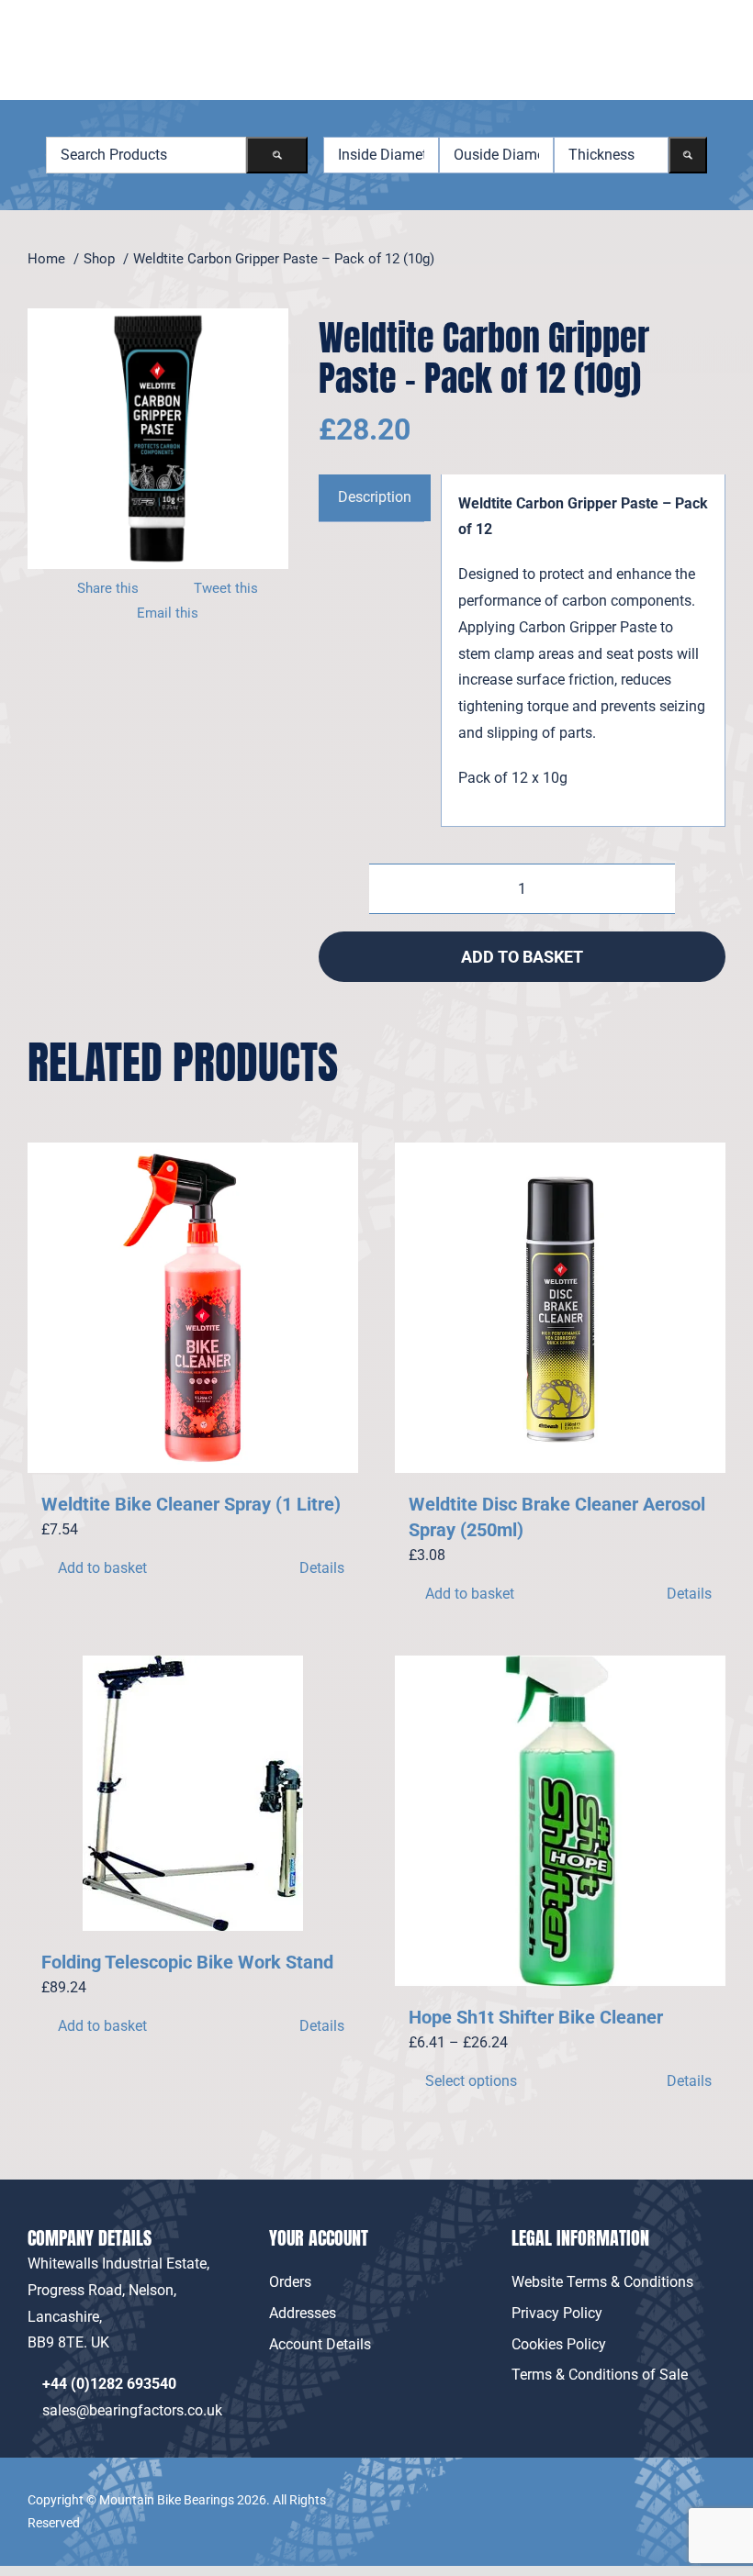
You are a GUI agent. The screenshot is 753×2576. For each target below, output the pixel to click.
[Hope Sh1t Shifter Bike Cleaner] (560, 1821)
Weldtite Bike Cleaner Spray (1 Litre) (191, 1504)
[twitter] (714, 2487)
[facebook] (673, 2487)
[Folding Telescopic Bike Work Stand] (193, 1793)
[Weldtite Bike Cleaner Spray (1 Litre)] (193, 1308)
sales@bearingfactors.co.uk (136, 2410)
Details (322, 1568)
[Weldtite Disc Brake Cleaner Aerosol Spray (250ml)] (560, 1308)
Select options (471, 2081)
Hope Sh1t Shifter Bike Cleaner (536, 2017)
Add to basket (522, 957)
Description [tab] (375, 497)
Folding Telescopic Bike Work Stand (187, 1962)
